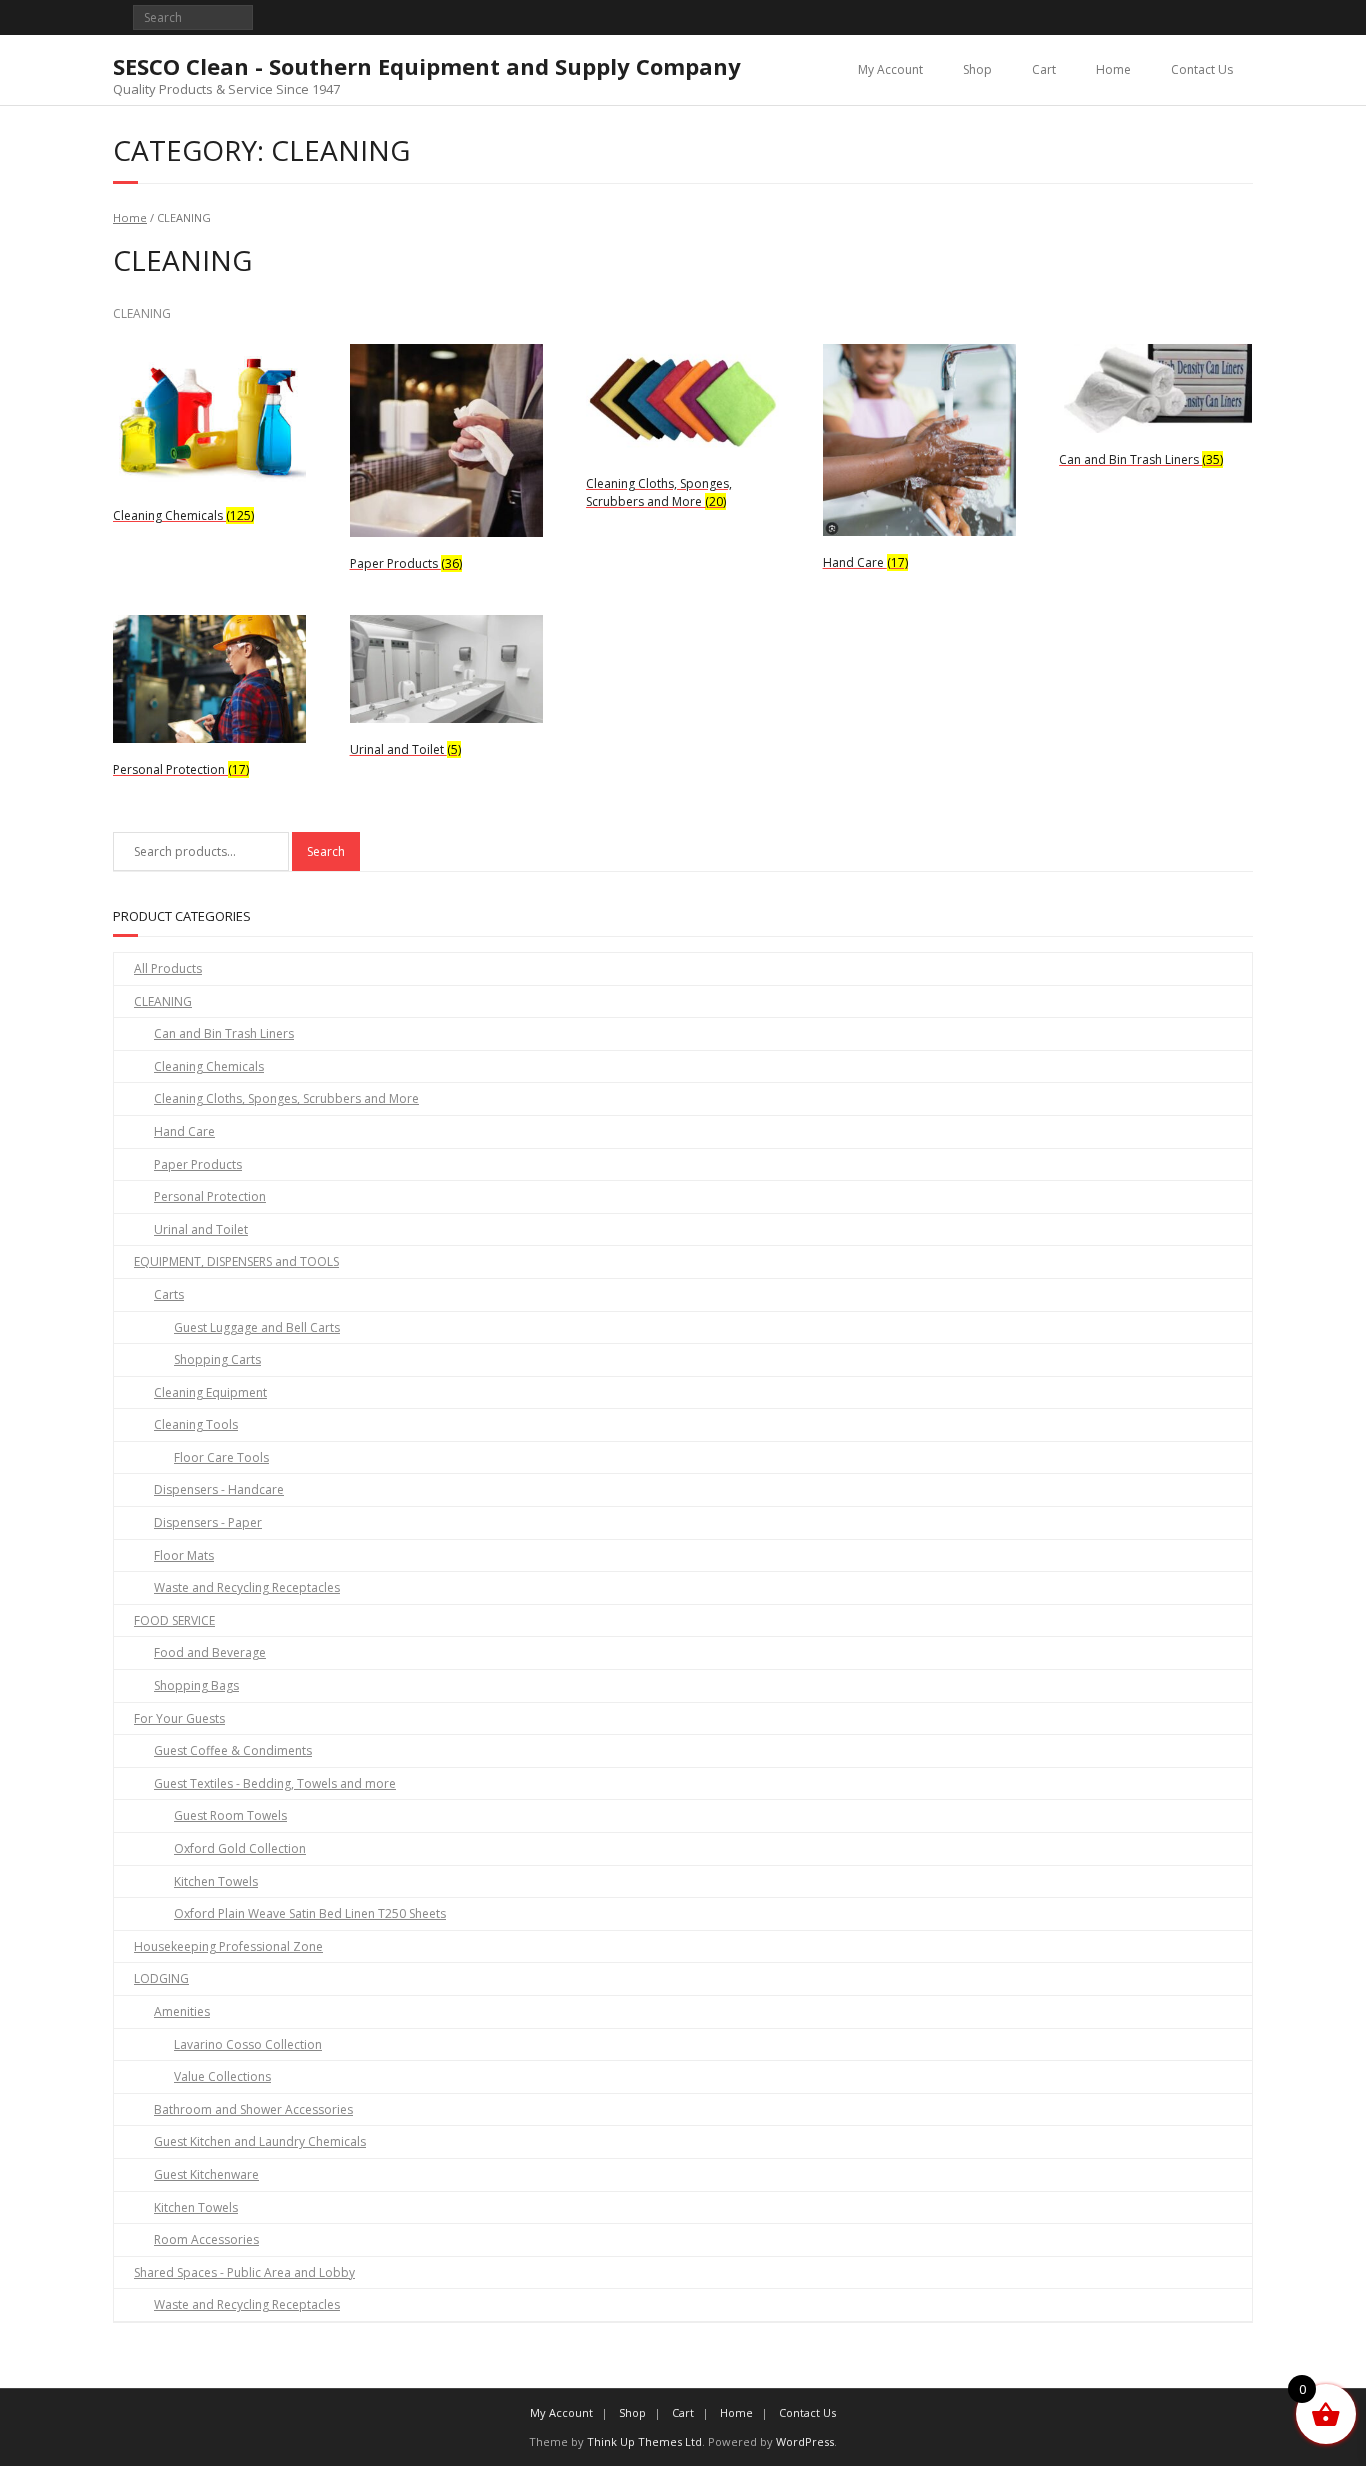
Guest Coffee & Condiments (233, 1750)
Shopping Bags (196, 1685)
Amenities (182, 2011)
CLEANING (163, 1001)
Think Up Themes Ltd (644, 2441)
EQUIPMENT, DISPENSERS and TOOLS (236, 1261)
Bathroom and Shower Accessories (253, 2109)
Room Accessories (206, 2239)
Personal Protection (210, 1196)
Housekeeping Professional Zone (228, 1946)
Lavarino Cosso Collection (248, 2044)
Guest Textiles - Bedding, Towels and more (275, 1783)
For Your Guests (179, 1718)
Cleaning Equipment (210, 1392)
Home (1113, 69)
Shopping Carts (217, 1359)
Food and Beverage (210, 1652)
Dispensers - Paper (208, 1522)
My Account (890, 69)
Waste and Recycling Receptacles (247, 1587)
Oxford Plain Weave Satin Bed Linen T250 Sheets (310, 1913)
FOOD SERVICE (174, 1620)
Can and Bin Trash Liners (224, 1033)
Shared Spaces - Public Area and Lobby (244, 2272)
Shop (977, 69)
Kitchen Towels (216, 1881)
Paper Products (198, 1164)
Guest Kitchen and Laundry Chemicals (260, 2141)
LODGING (161, 1978)
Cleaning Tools (196, 1424)
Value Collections (222, 2076)
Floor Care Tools (221, 1457)
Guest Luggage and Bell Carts (257, 1327)
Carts (169, 1294)
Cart (1044, 69)
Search (326, 851)
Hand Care (184, 1131)
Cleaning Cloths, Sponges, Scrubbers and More (286, 1098)
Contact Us (1202, 69)
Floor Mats (184, 1555)
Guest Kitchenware (206, 2174)
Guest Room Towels (230, 1815)
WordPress (805, 2441)
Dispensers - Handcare (219, 1489)
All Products (168, 968)
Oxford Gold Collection (240, 1848)
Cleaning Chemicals (209, 1066)
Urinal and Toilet (201, 1229)
